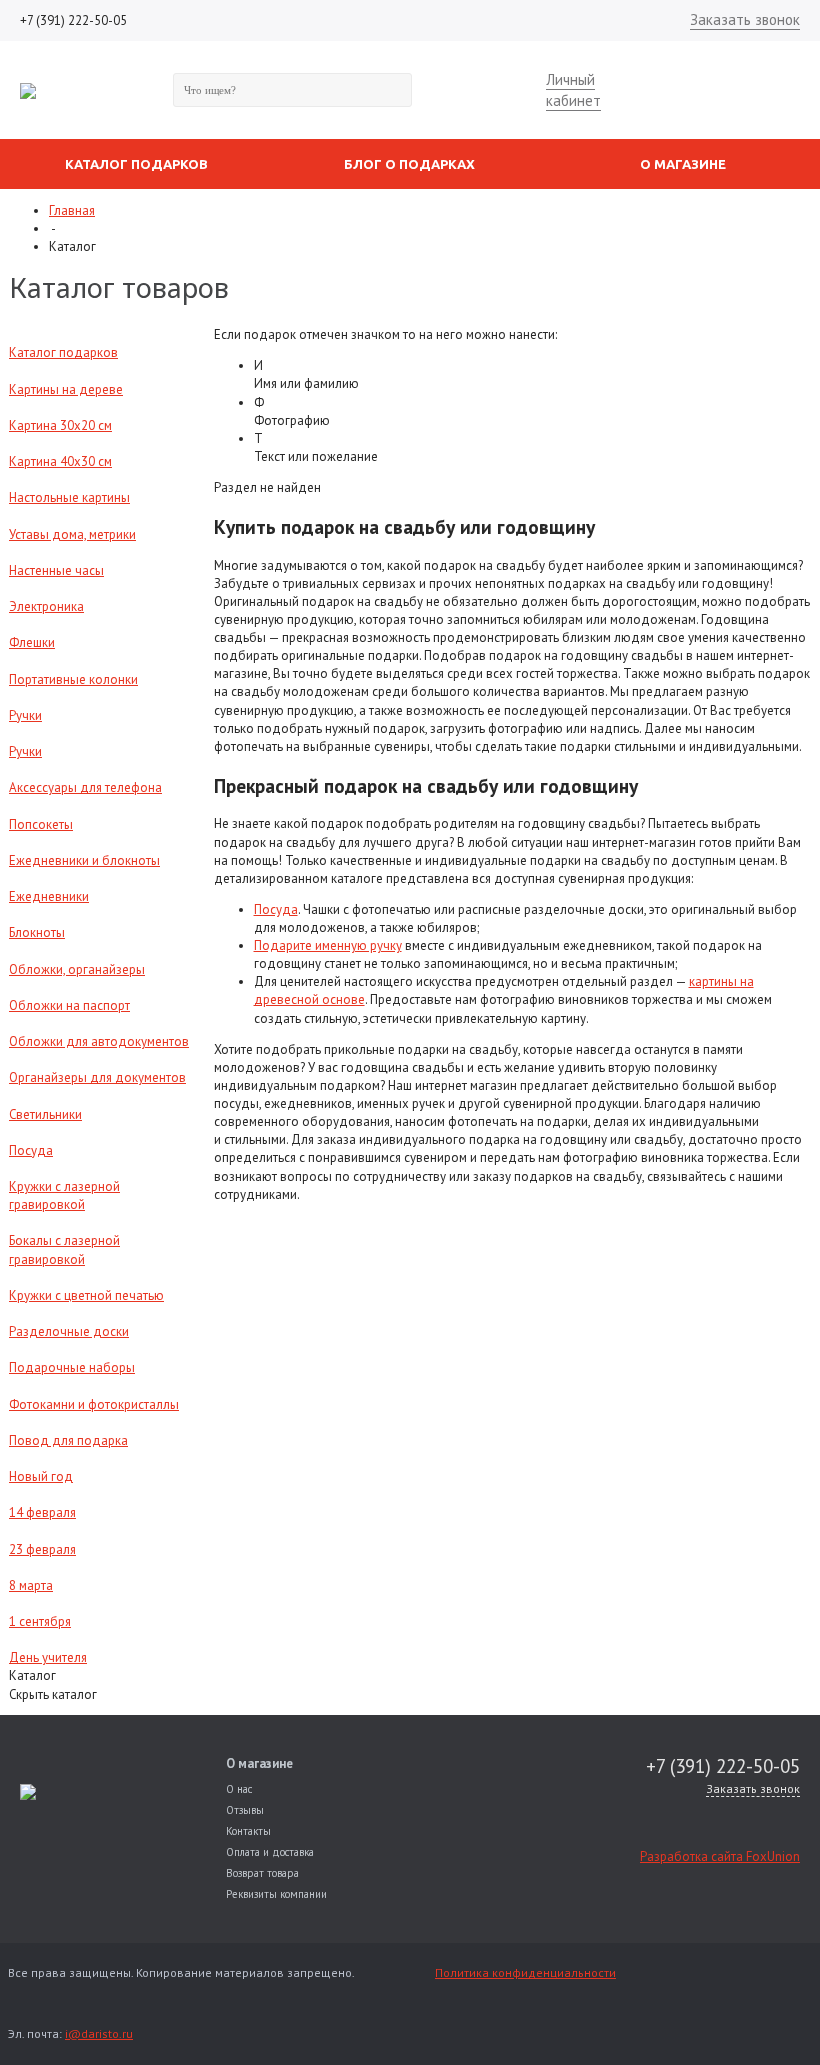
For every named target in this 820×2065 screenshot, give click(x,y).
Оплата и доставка (270, 1852)
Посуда (276, 909)
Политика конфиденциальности (525, 1972)
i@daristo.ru (99, 2033)
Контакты (248, 1831)
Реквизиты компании (276, 1894)
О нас (239, 1789)
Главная (72, 210)
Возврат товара (262, 1873)
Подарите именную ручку (328, 945)
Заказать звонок (745, 19)
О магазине (259, 1763)
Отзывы (245, 1810)
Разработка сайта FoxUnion (720, 1856)
